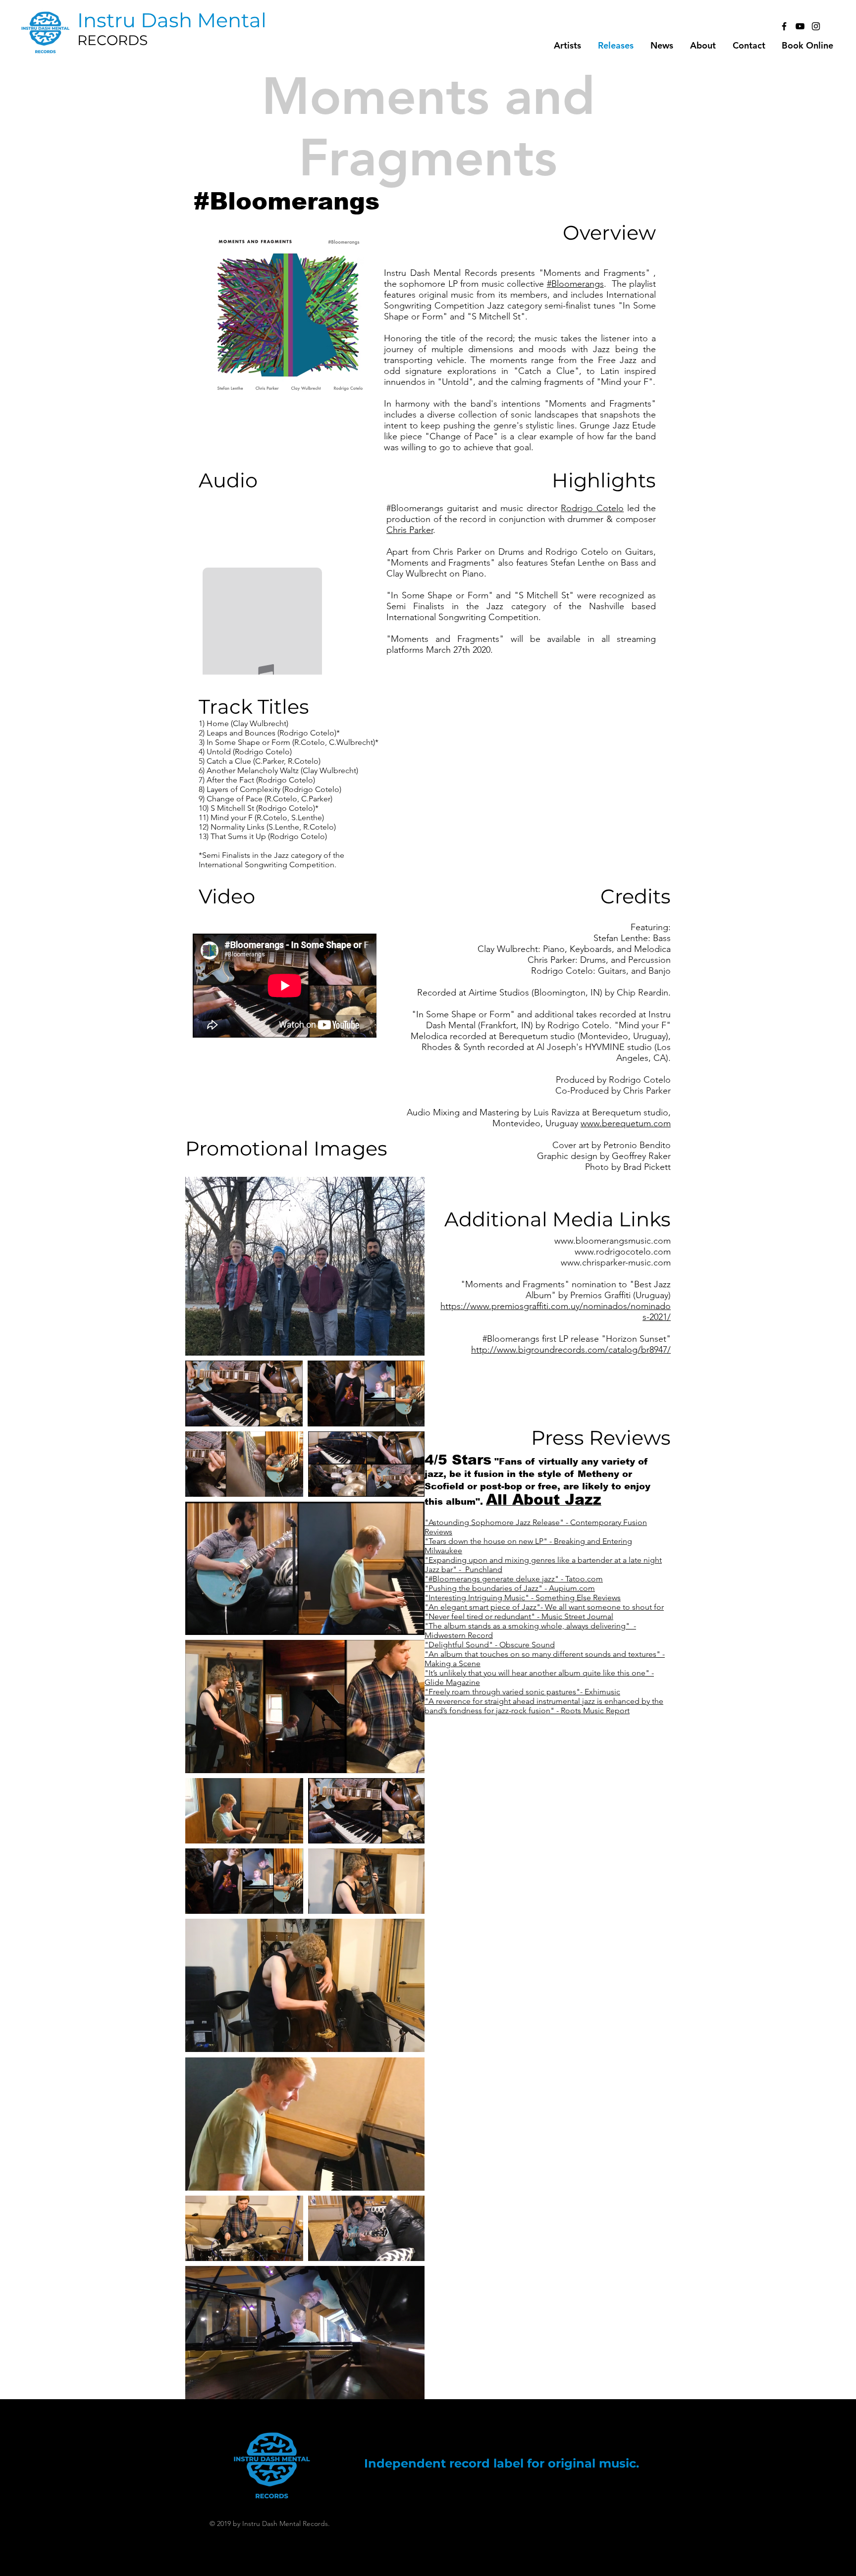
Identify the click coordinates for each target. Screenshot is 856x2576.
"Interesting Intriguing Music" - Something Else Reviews (523, 1598)
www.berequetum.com (626, 1123)
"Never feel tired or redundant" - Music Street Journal (519, 1616)
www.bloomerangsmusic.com (613, 1241)
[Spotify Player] (261, 543)
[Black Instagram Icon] (816, 26)
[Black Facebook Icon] (784, 26)
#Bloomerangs (575, 284)
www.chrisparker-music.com (616, 1262)
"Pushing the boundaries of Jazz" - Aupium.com (510, 1588)
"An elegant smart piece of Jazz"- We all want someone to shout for (544, 1607)
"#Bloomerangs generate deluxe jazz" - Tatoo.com (514, 1579)
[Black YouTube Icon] (800, 26)
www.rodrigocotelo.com (623, 1252)
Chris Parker (410, 530)
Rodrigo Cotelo (592, 508)
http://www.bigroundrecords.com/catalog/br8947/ (571, 1350)
